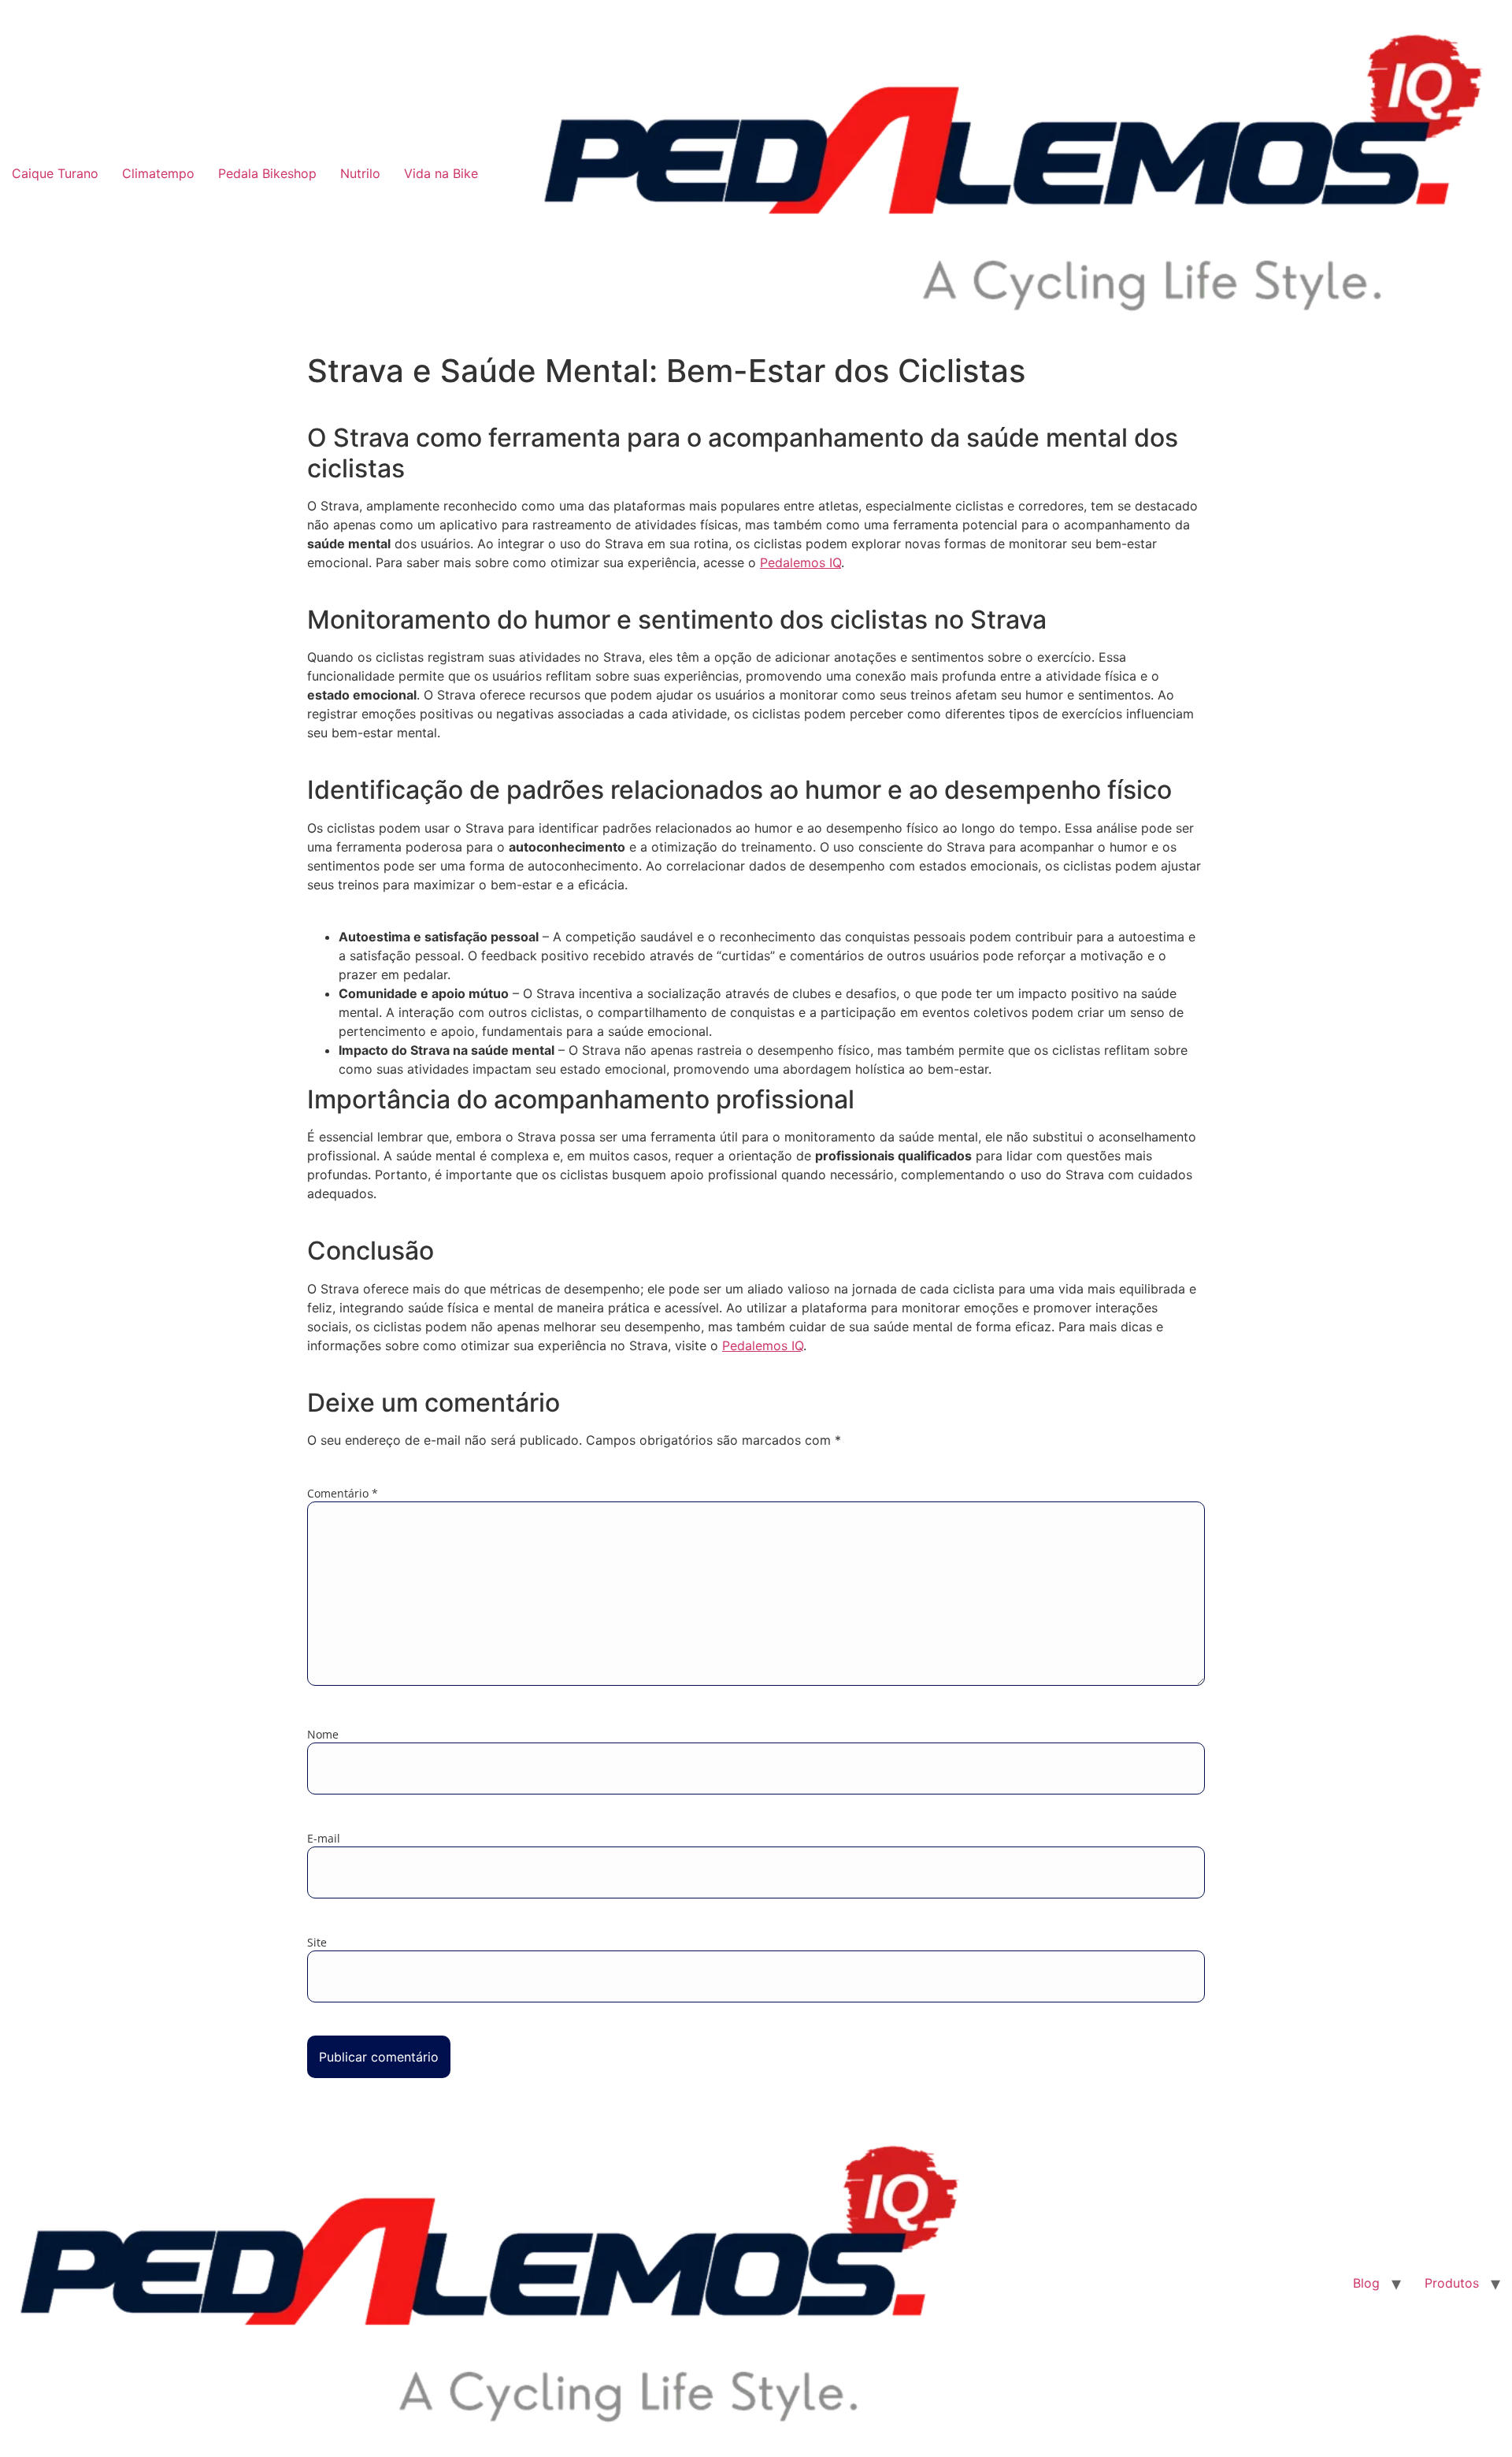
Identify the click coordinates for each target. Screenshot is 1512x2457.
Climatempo (158, 173)
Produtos (1452, 2283)
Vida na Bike (441, 173)
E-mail (324, 1839)
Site (317, 1943)
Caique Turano (55, 173)
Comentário (343, 1494)
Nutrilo (360, 173)
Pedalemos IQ (800, 562)
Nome (323, 1735)
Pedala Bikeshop (267, 173)
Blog (1366, 2283)
